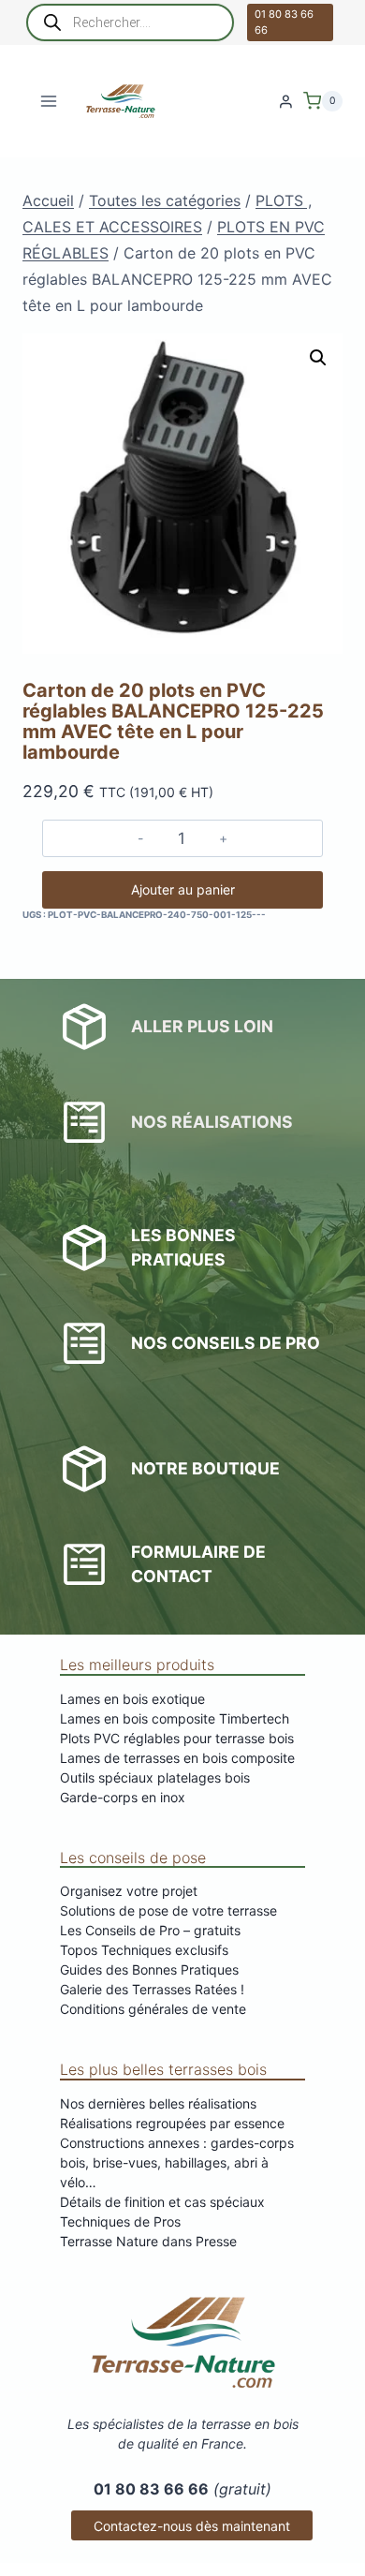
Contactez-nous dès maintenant (192, 2526)
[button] (318, 358)
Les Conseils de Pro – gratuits (150, 1930)
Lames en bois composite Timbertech (175, 1718)
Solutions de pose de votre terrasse (168, 1910)
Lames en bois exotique (132, 1699)
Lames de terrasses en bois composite (177, 1758)
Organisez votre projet (129, 1891)
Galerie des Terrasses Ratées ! (152, 1989)
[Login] (286, 101)
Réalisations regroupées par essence (172, 2123)
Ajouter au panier (183, 889)
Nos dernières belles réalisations (158, 2103)
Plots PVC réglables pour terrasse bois (177, 1738)
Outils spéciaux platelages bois (155, 1777)
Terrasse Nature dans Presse (148, 2241)
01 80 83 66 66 (284, 22)
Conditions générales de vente (153, 2009)
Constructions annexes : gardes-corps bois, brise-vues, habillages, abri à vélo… (177, 2162)
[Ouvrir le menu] (49, 101)
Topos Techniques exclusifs (144, 1950)
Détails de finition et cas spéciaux (162, 2202)
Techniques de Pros (120, 2221)
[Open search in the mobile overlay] (130, 22)
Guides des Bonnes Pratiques (149, 1969)
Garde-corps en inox (123, 1797)
